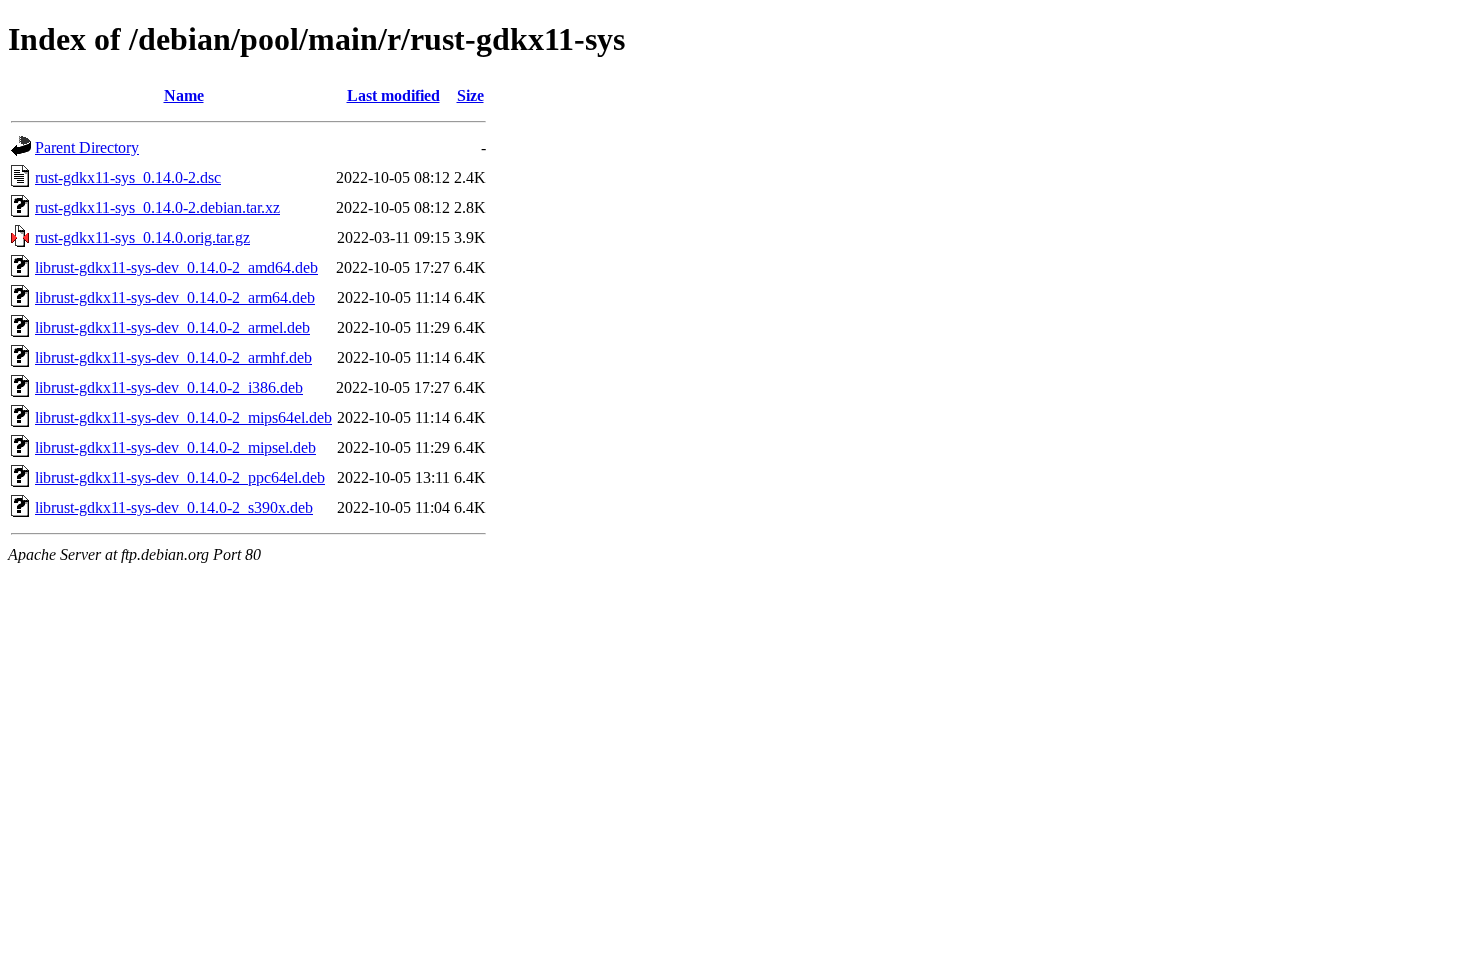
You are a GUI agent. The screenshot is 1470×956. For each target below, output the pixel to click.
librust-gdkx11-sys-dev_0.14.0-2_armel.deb (172, 327)
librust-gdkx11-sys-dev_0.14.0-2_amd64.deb (176, 267)
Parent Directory (87, 147)
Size (470, 95)
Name (184, 95)
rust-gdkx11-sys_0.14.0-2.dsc (128, 177)
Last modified (393, 95)
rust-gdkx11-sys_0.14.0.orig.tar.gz (142, 237)
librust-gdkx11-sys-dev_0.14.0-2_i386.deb (169, 387)
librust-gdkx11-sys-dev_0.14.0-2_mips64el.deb (183, 417)
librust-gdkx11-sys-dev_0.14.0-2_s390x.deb (174, 507)
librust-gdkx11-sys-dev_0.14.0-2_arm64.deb (175, 297)
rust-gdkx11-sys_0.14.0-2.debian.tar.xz (157, 207)
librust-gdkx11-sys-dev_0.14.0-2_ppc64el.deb (180, 477)
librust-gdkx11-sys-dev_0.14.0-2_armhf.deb (173, 357)
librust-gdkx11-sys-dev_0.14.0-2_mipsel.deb (175, 447)
